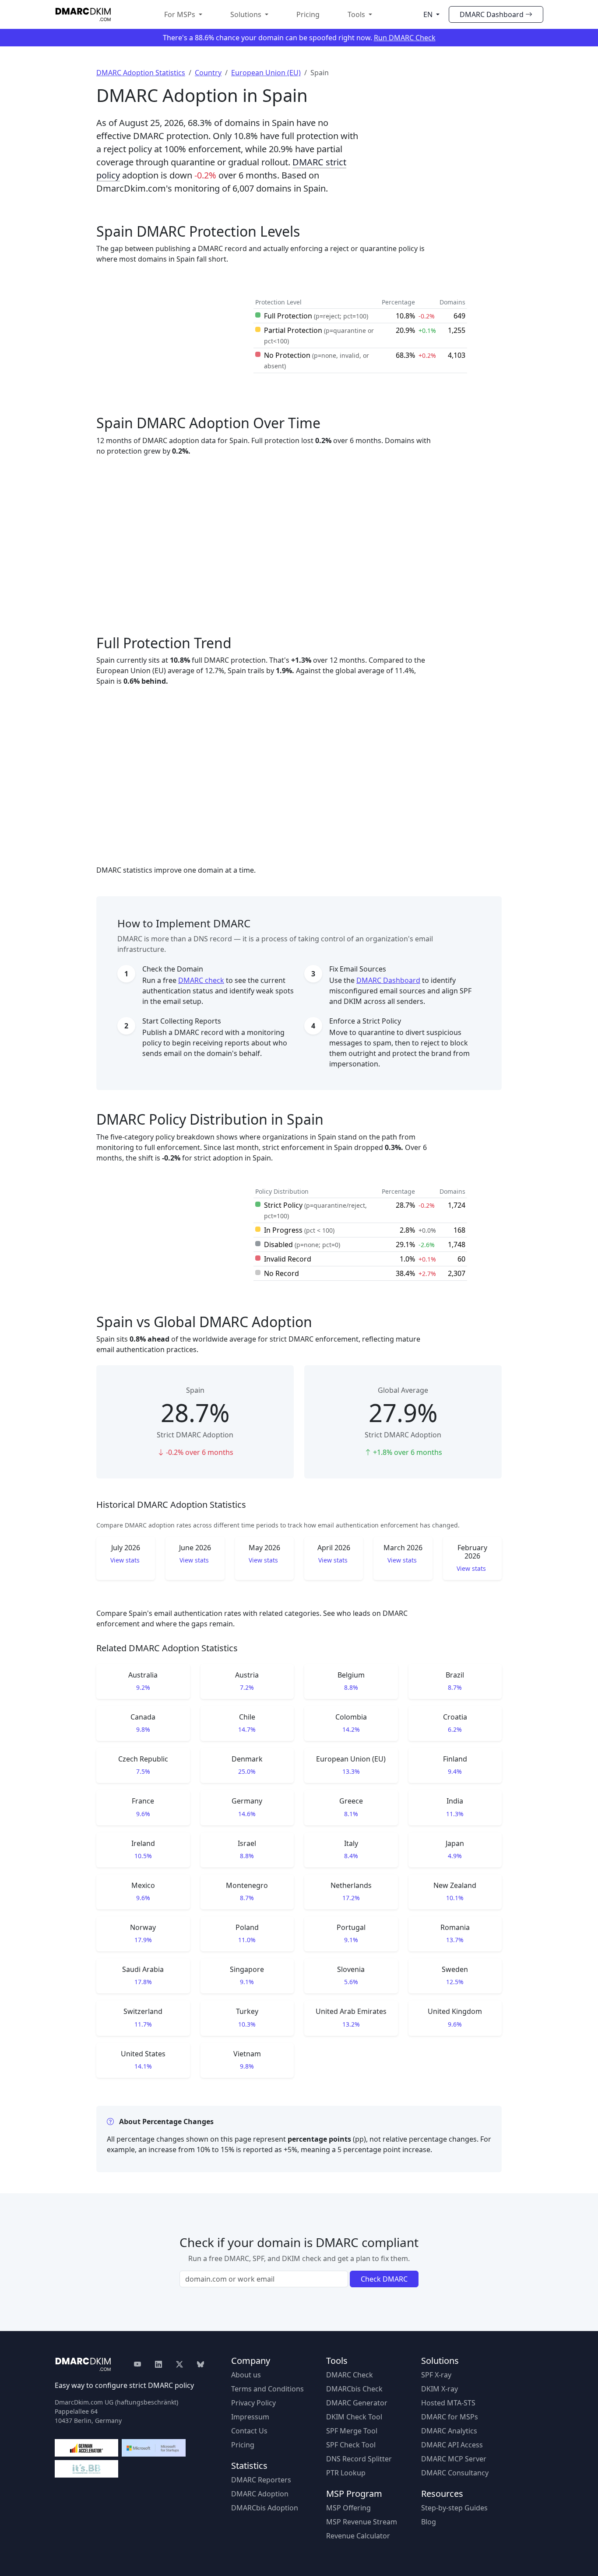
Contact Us (249, 2431)
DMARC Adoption (260, 2494)
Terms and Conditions (267, 2389)
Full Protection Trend (164, 643)
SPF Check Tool (351, 2445)
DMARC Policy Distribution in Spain (210, 1119)
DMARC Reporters (261, 2480)
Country (208, 73)
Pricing (308, 14)
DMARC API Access (452, 2445)
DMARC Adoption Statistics (141, 73)
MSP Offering (348, 2508)
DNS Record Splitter (359, 2459)
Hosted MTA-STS (448, 2403)
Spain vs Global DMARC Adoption (204, 1322)
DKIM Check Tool (354, 2417)
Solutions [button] (247, 14)
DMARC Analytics (449, 2431)
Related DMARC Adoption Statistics (167, 1648)
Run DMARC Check (405, 38)
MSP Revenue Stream (362, 2522)
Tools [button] (357, 14)
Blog (429, 2522)
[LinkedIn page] (158, 2364)
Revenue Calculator (358, 2536)
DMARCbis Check (354, 2389)
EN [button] (429, 14)
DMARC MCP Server (454, 2459)
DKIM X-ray (440, 2389)
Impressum (250, 2417)
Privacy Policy (253, 2403)
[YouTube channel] (141, 2364)
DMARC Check (350, 2375)
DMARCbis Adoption (265, 2508)
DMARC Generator (357, 2403)
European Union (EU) (266, 73)
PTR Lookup (346, 2473)
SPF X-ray (436, 2375)
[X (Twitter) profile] (179, 2364)
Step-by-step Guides (454, 2508)
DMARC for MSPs (450, 2417)
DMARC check (201, 980)
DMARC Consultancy (455, 2473)
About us (246, 2375)
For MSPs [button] (181, 14)
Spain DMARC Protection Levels (198, 231)
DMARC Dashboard (492, 14)
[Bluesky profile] (201, 2364)
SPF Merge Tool (352, 2431)
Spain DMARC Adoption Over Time (208, 423)
